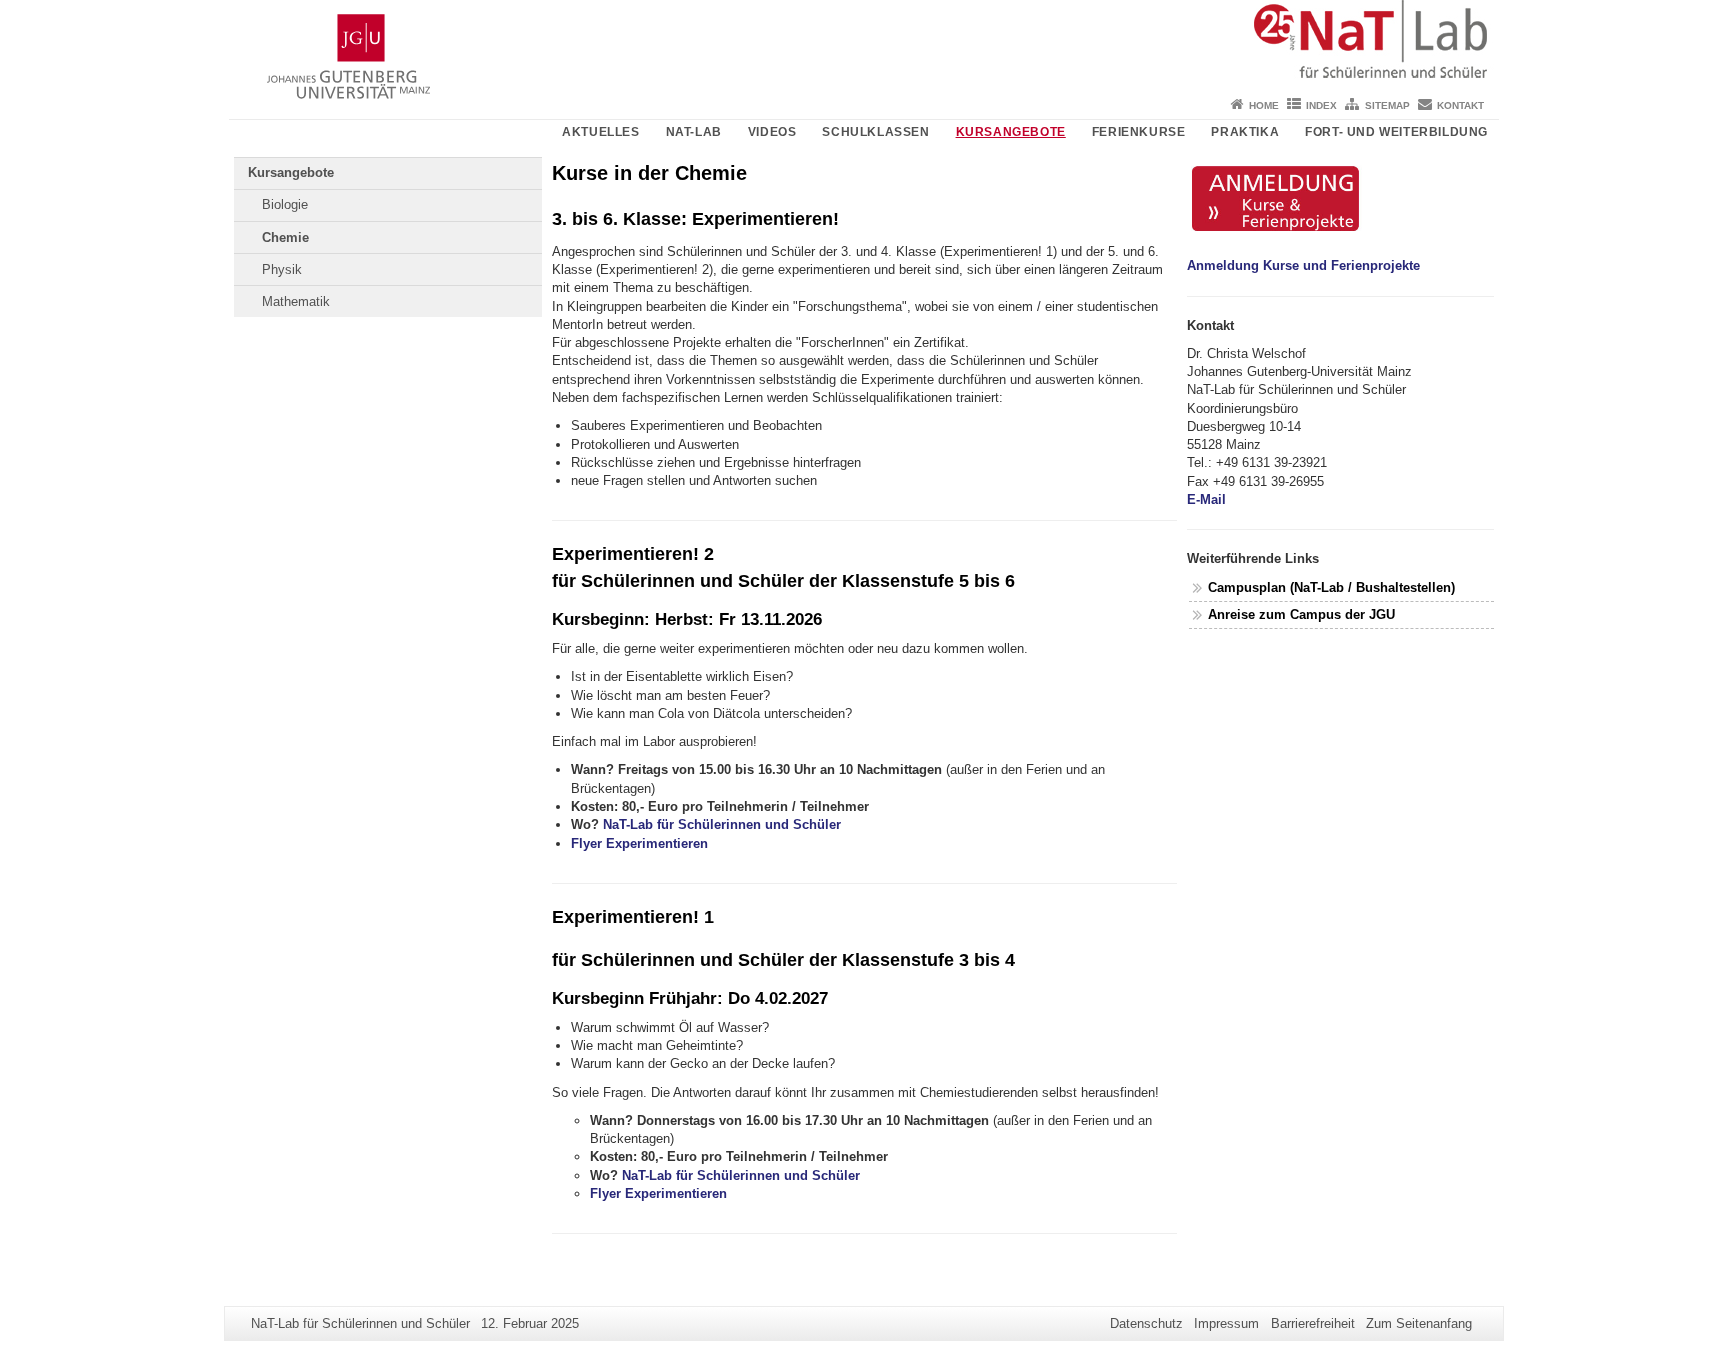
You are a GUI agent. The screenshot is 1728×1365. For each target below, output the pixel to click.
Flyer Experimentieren (639, 843)
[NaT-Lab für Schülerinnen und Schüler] (864, 45)
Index (1321, 105)
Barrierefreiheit (1313, 1323)
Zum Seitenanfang (1419, 1323)
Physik (282, 269)
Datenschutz (1146, 1323)
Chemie (285, 237)
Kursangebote (1011, 132)
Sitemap (1387, 105)
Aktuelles (600, 132)
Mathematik (296, 301)
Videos (772, 132)
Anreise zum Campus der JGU (1301, 614)
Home (1264, 105)
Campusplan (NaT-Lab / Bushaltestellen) (1333, 587)
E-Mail (1206, 499)
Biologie (285, 204)
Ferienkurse (1139, 132)
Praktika (1245, 132)
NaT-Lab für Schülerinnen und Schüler (722, 824)
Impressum (1226, 1323)
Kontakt (1460, 105)
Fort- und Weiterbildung (1396, 132)
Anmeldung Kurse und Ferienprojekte (1303, 265)
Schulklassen (875, 132)
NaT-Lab (694, 132)
